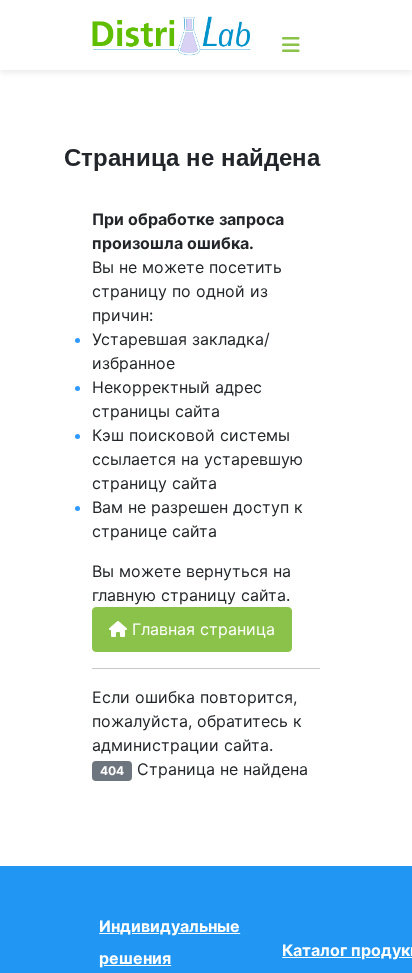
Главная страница (201, 629)
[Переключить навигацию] (291, 45)
